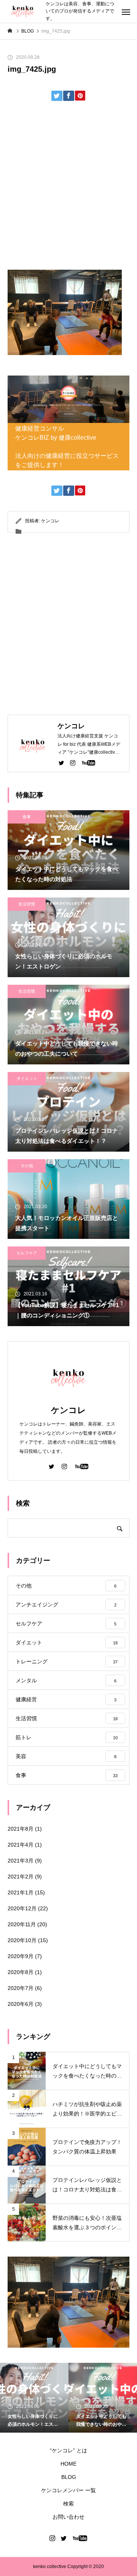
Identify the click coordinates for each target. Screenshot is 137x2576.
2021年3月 (21, 1861)
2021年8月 (21, 1829)
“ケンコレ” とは (68, 2450)
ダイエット (27, 1078)
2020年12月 (22, 1908)
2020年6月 (21, 2004)
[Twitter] (61, 762)
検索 (68, 2504)
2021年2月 (21, 1877)
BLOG (69, 2477)
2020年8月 (21, 1972)
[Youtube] (88, 762)
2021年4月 (21, 1845)
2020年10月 (22, 1940)
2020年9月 (21, 1956)
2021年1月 (21, 1892)
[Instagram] (73, 762)
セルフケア (27, 1253)
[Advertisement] (68, 188)
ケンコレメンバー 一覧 (68, 2490)
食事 (27, 817)
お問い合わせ (68, 2517)
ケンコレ (50, 521)
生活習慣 (27, 904)
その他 (27, 1166)
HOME (68, 2464)
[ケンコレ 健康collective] (23, 12)
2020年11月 (22, 1924)
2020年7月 (21, 1988)
